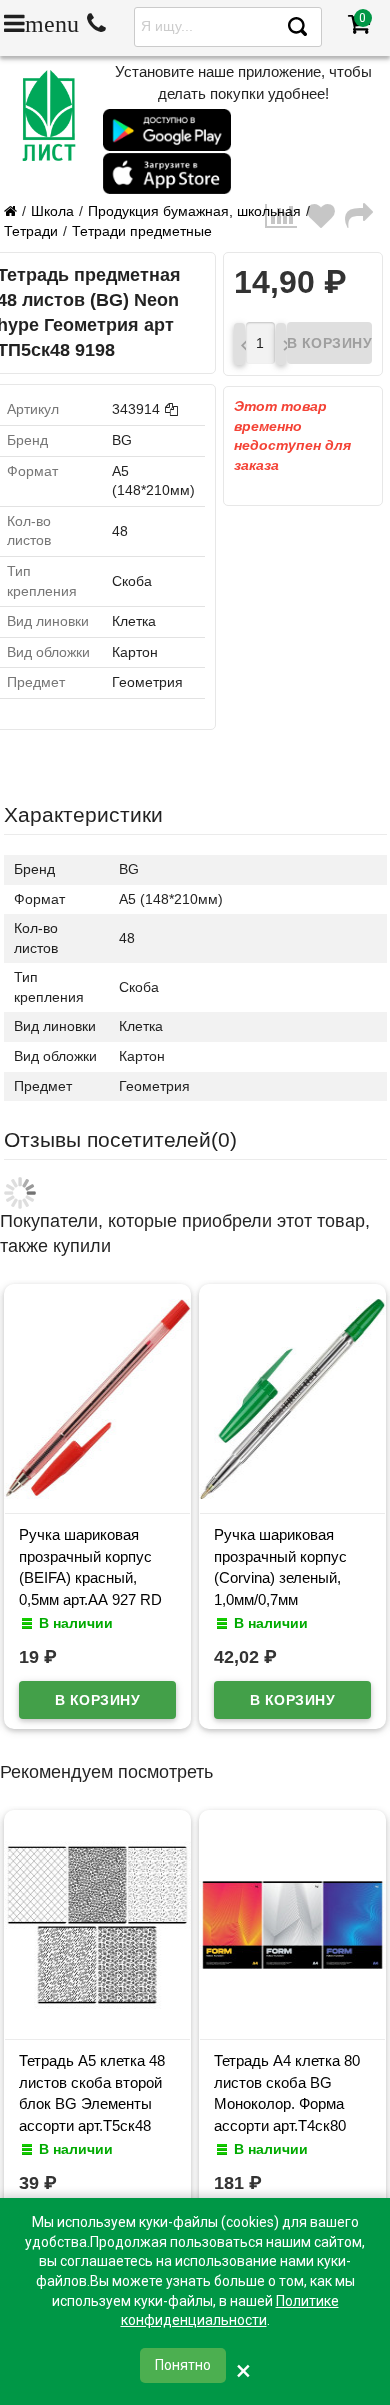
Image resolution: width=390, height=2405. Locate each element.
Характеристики (83, 814)
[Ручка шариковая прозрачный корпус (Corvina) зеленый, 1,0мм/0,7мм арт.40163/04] (292, 1494)
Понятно (183, 2365)
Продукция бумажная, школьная (194, 211)
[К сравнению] (286, 221)
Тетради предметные (142, 231)
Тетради (31, 231)
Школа (52, 211)
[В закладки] (326, 221)
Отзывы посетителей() (120, 1139)
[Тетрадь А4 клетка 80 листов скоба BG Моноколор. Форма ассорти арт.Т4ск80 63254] (292, 2020)
